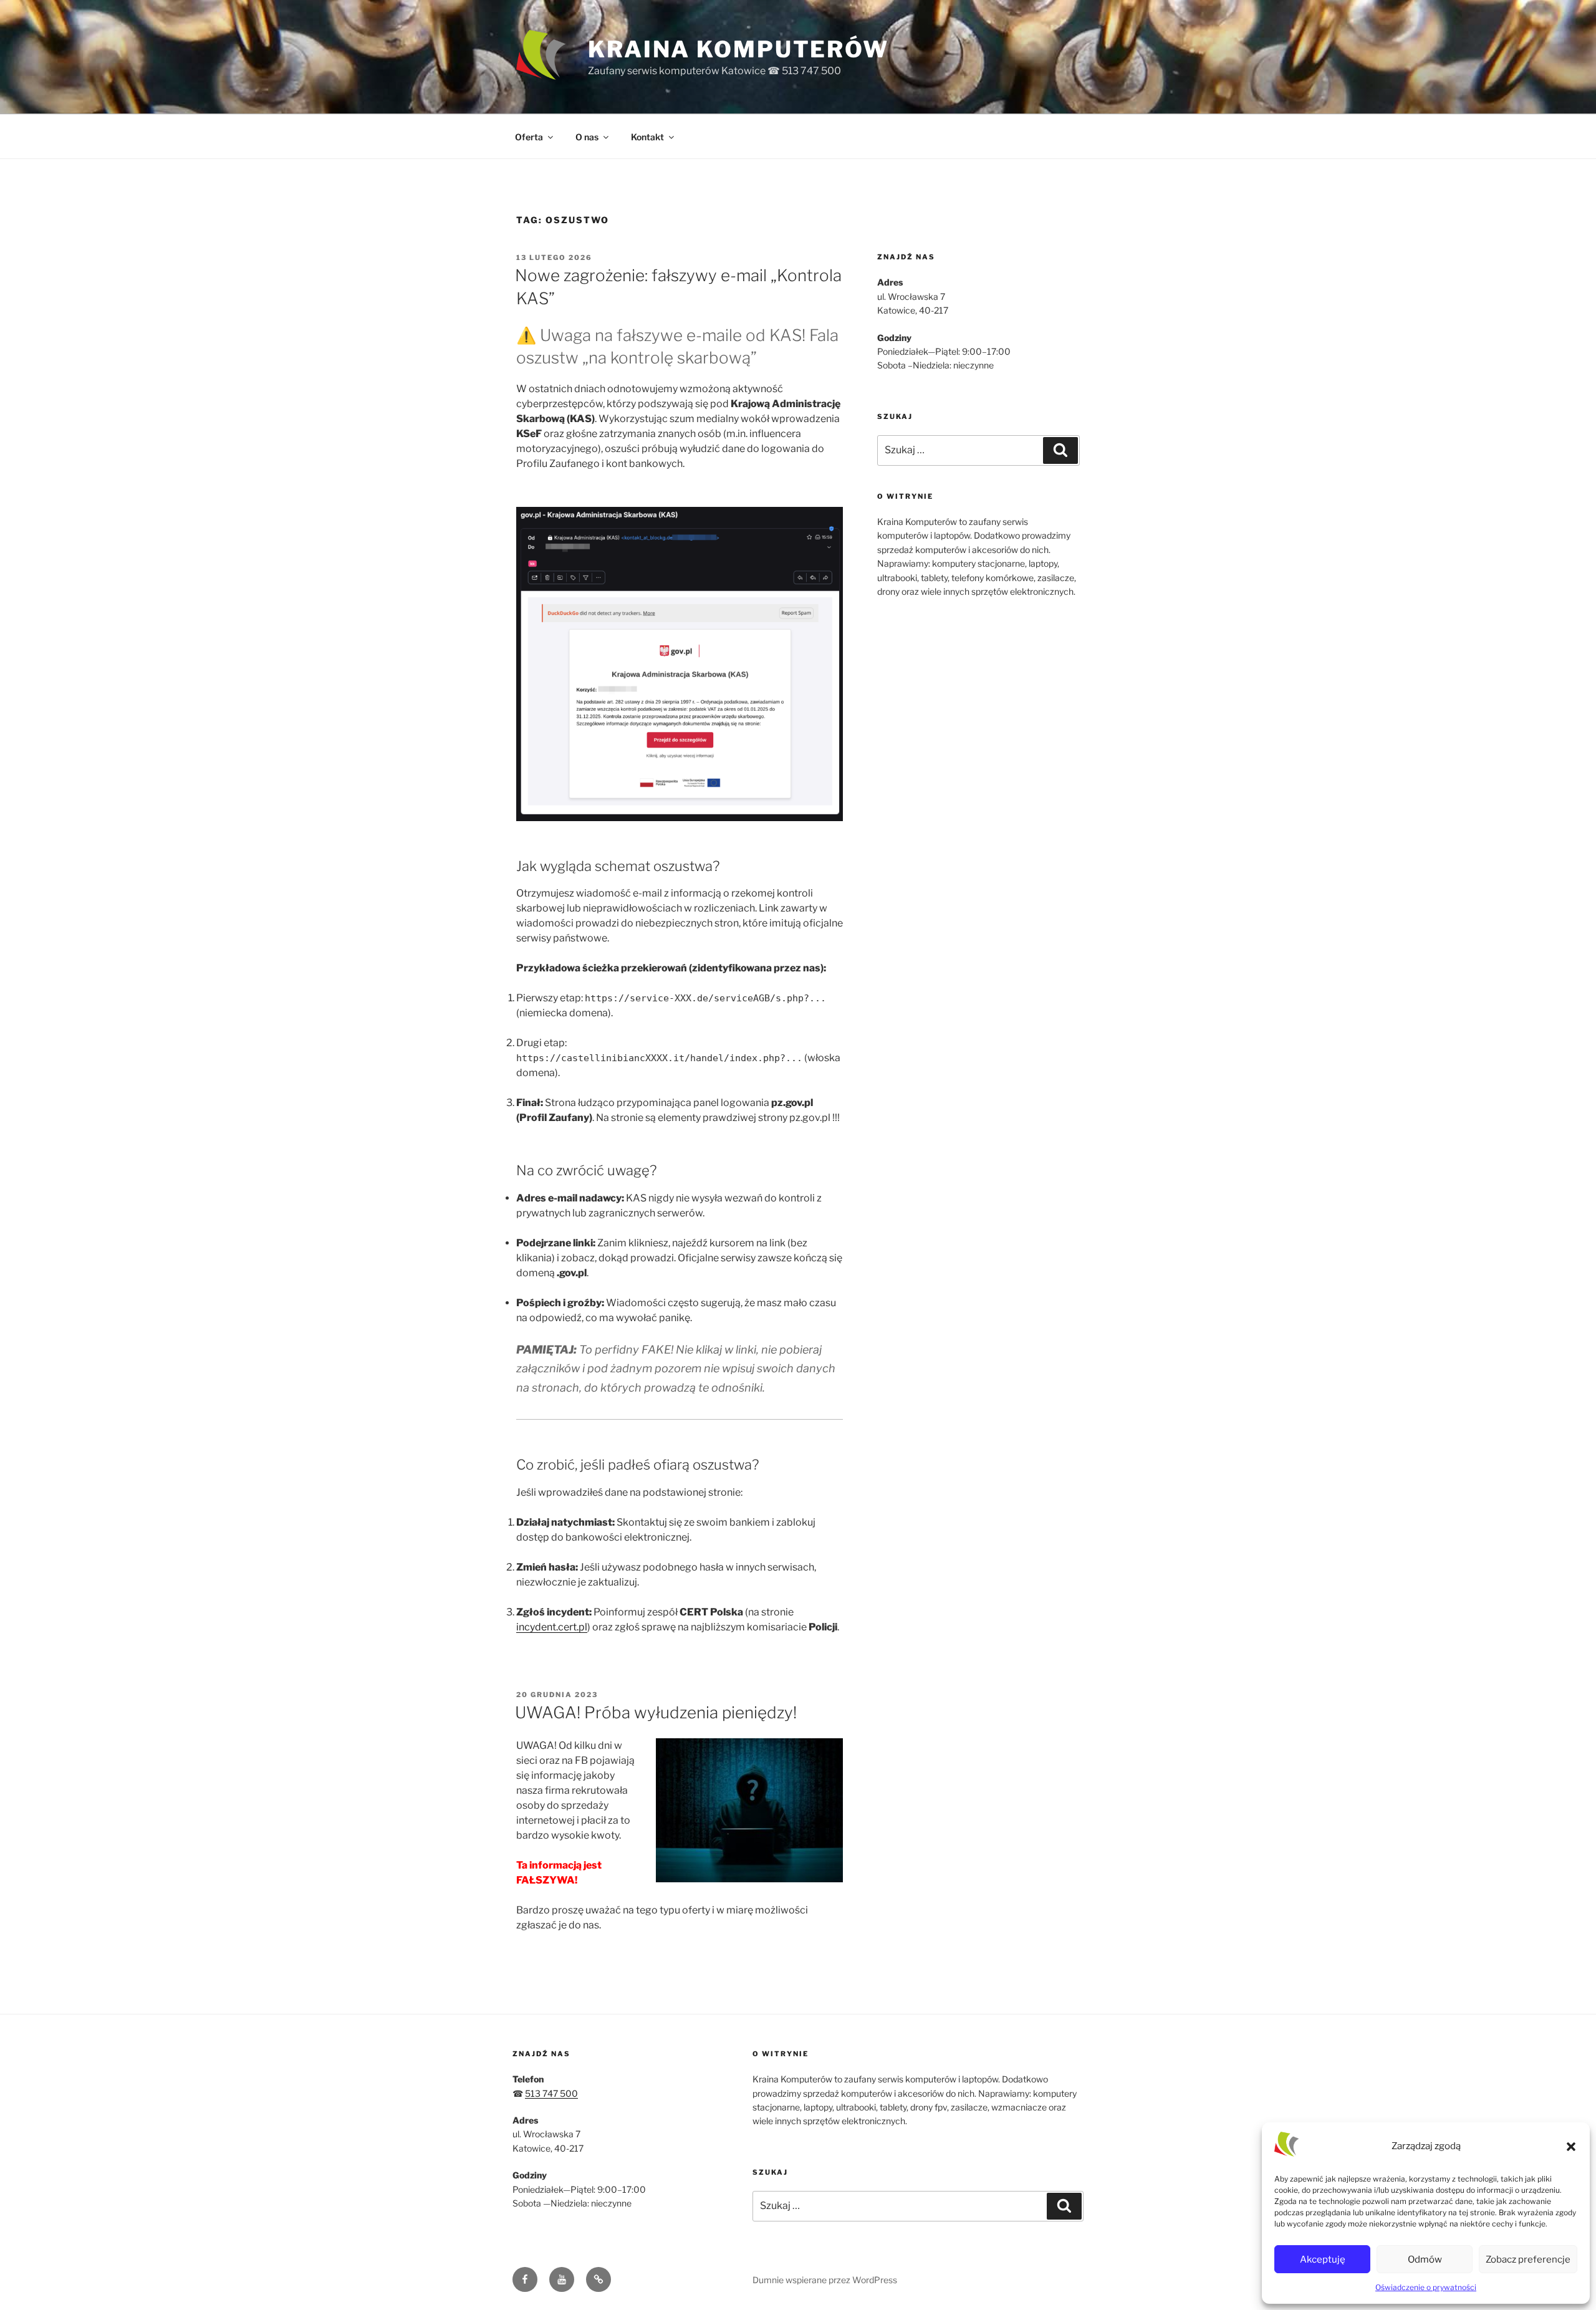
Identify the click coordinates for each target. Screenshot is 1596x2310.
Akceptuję (1323, 2259)
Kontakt (647, 137)
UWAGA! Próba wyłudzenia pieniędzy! (656, 1712)
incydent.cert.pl (552, 1627)
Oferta (529, 137)
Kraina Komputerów (738, 49)
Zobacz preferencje (1528, 2259)
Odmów (1425, 2259)
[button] (1571, 2147)
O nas (587, 137)
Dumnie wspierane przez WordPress (825, 2280)
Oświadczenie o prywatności (1426, 2287)
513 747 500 (551, 2093)
